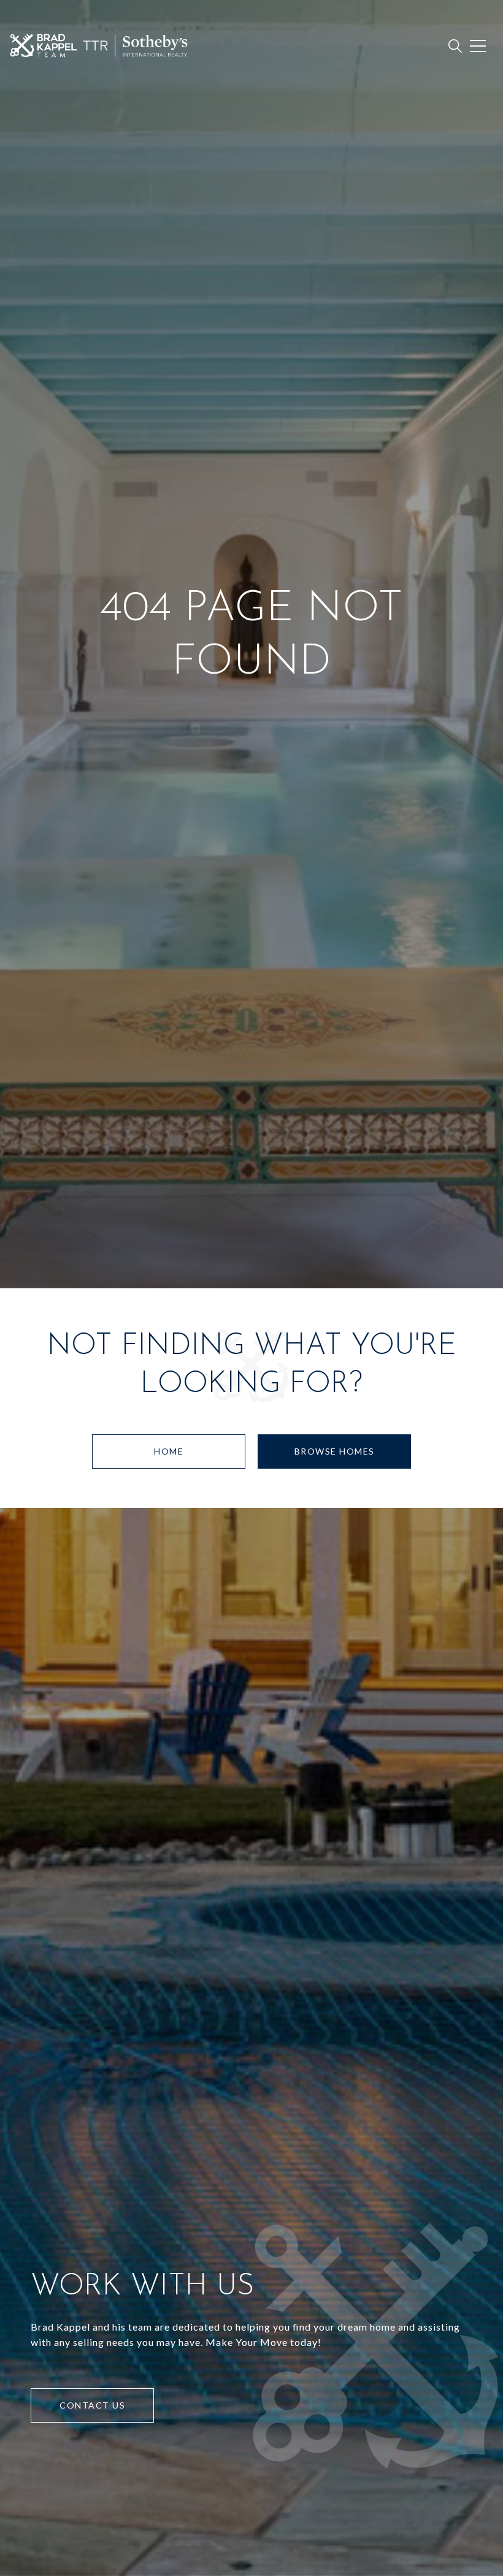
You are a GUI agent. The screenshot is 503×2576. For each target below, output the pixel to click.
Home (169, 1451)
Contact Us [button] (92, 2405)
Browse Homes (335, 1451)
